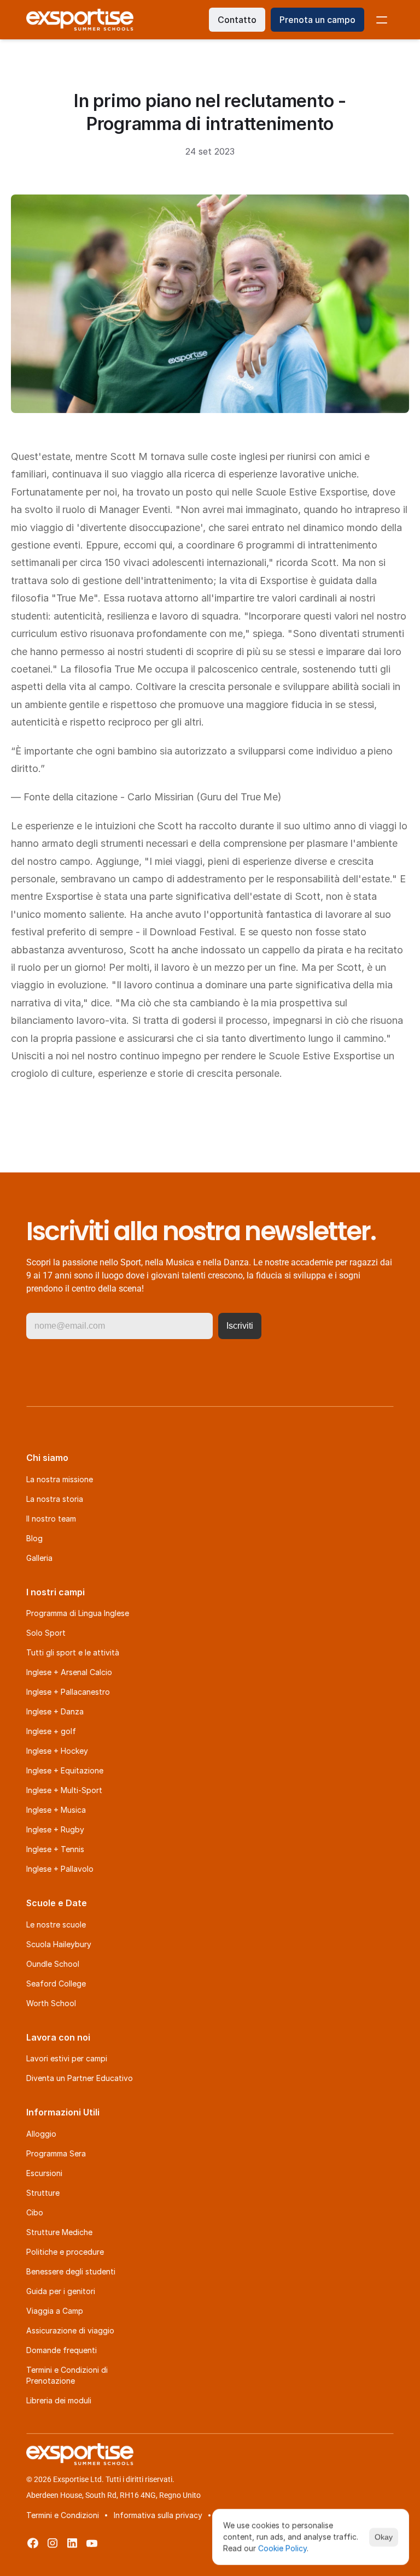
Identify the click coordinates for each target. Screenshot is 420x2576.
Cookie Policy (282, 2548)
